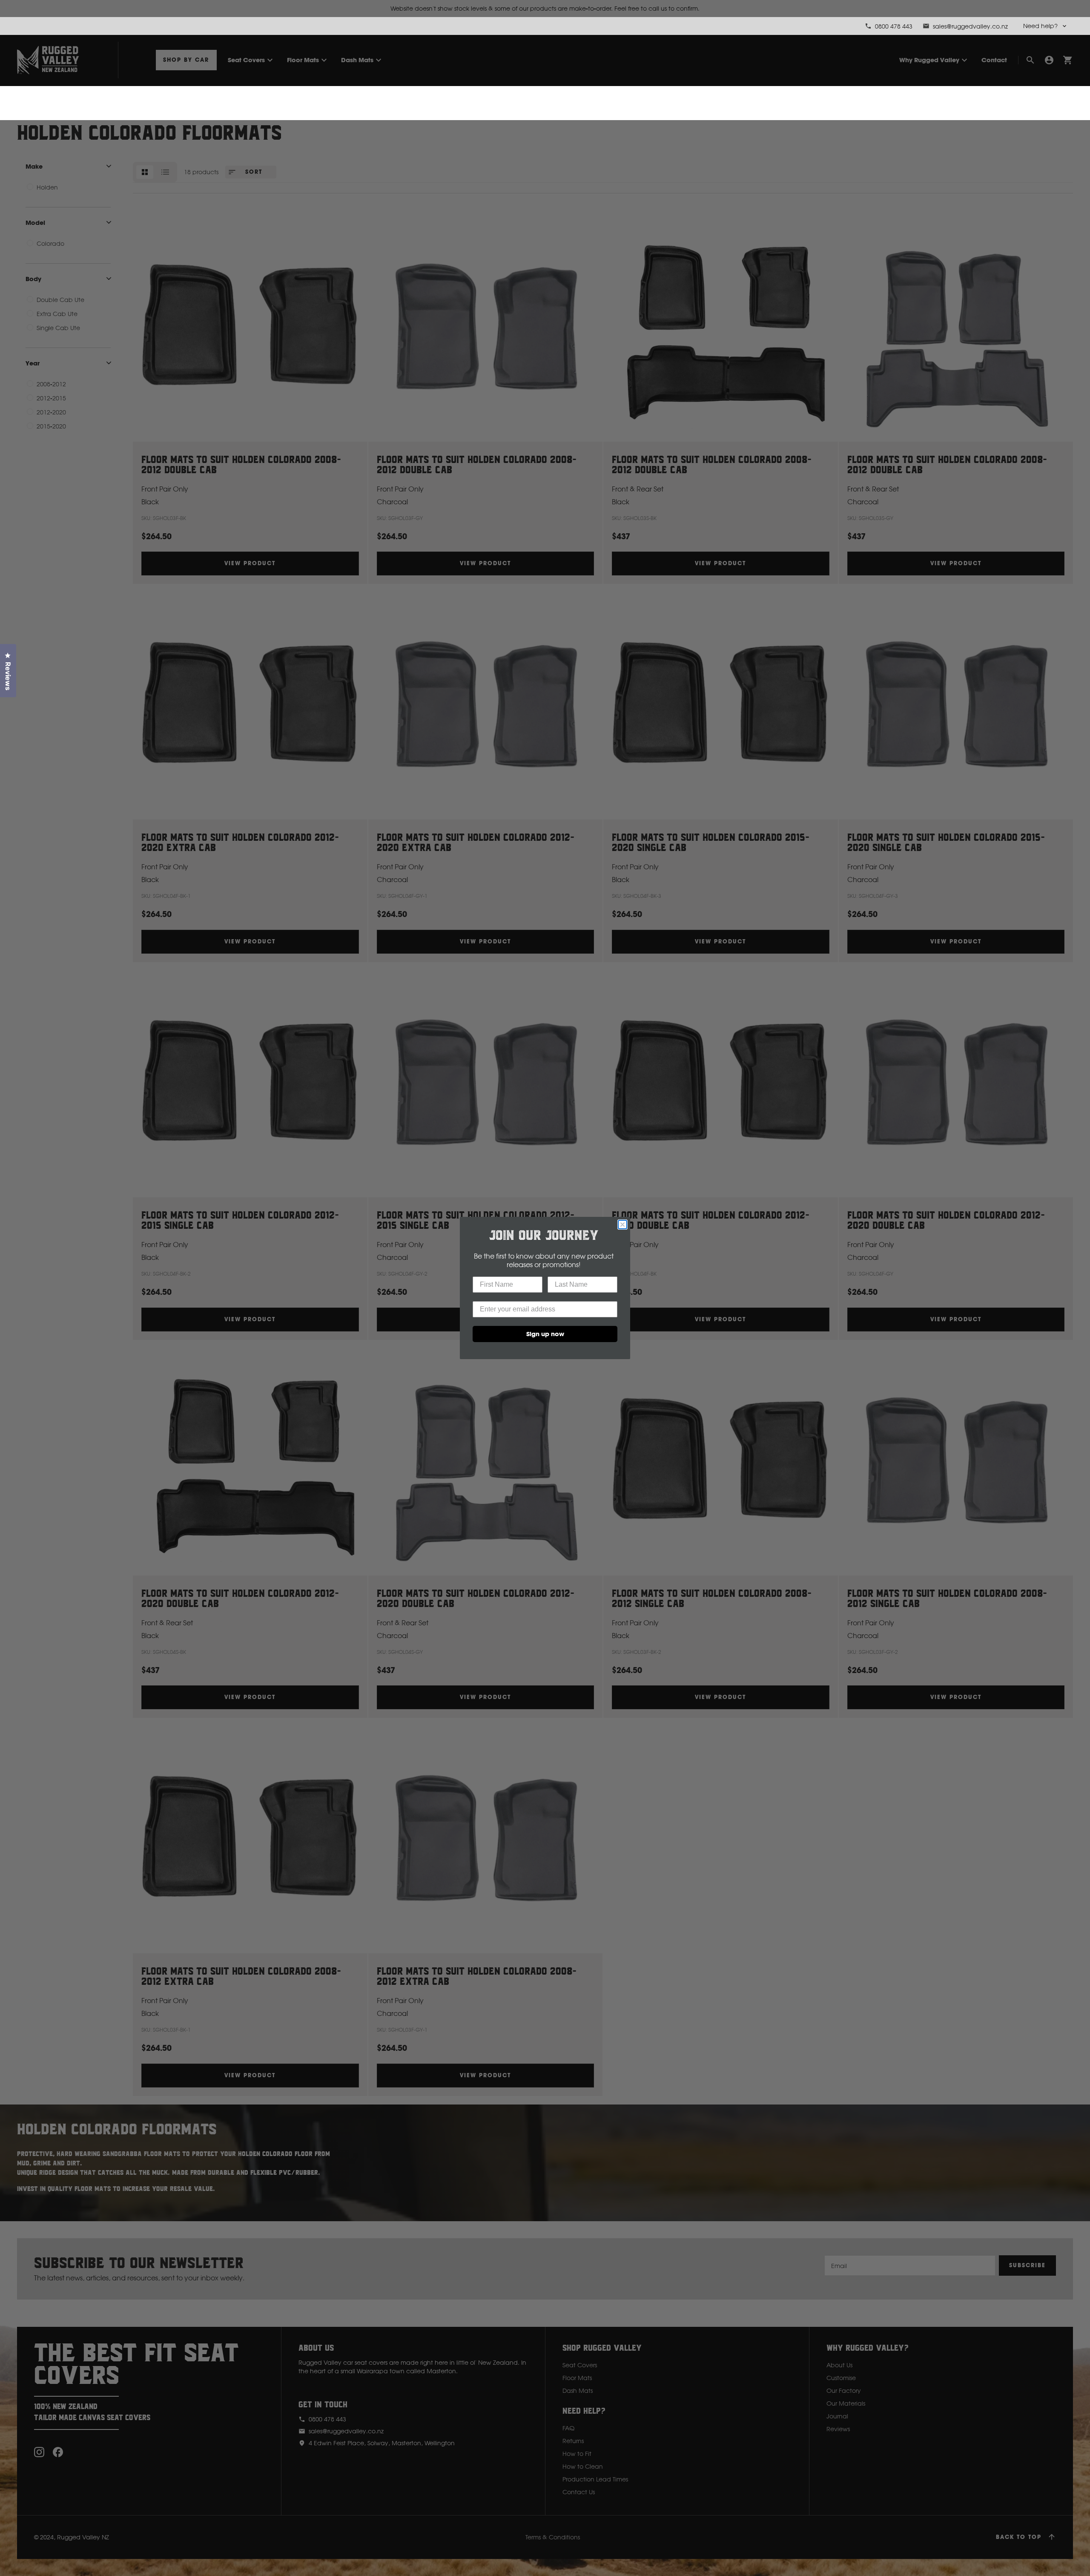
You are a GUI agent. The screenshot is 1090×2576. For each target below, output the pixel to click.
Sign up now (545, 1334)
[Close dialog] (622, 1225)
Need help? (1040, 26)
